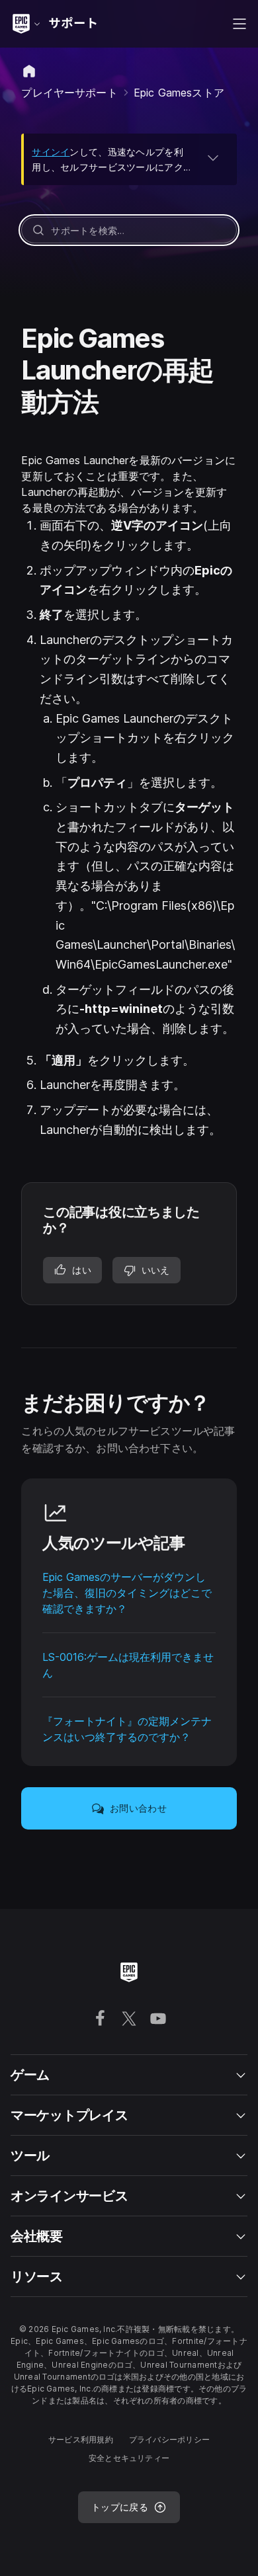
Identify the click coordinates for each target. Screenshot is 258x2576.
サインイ (51, 152)
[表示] (213, 157)
